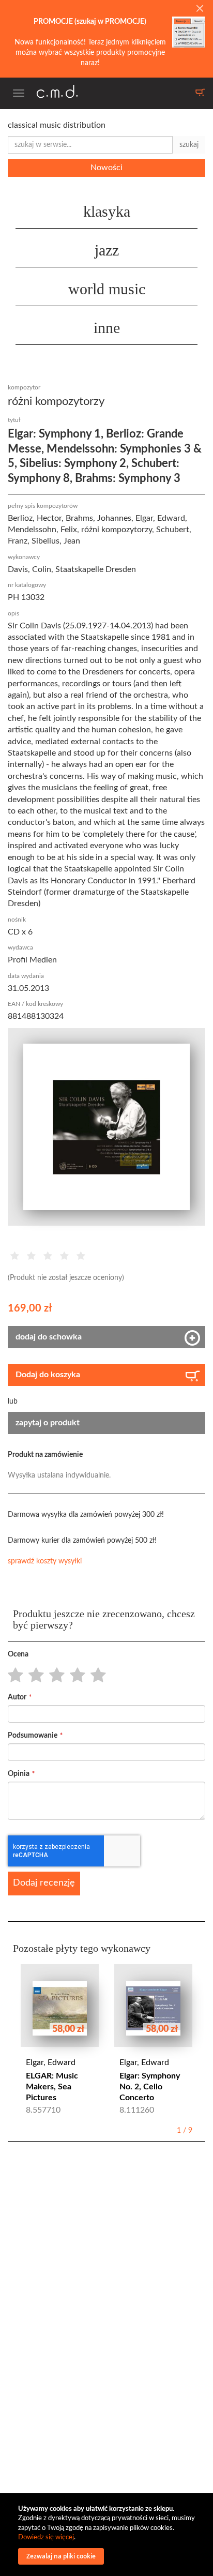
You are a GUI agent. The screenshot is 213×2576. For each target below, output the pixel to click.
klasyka (107, 211)
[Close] (200, 9)
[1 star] (13, 1676)
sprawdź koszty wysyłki (45, 1561)
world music (107, 289)
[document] (108, 2535)
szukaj (189, 145)
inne (107, 328)
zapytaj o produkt (48, 1423)
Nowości (106, 168)
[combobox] (90, 145)
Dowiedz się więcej (46, 2537)
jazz (107, 250)
